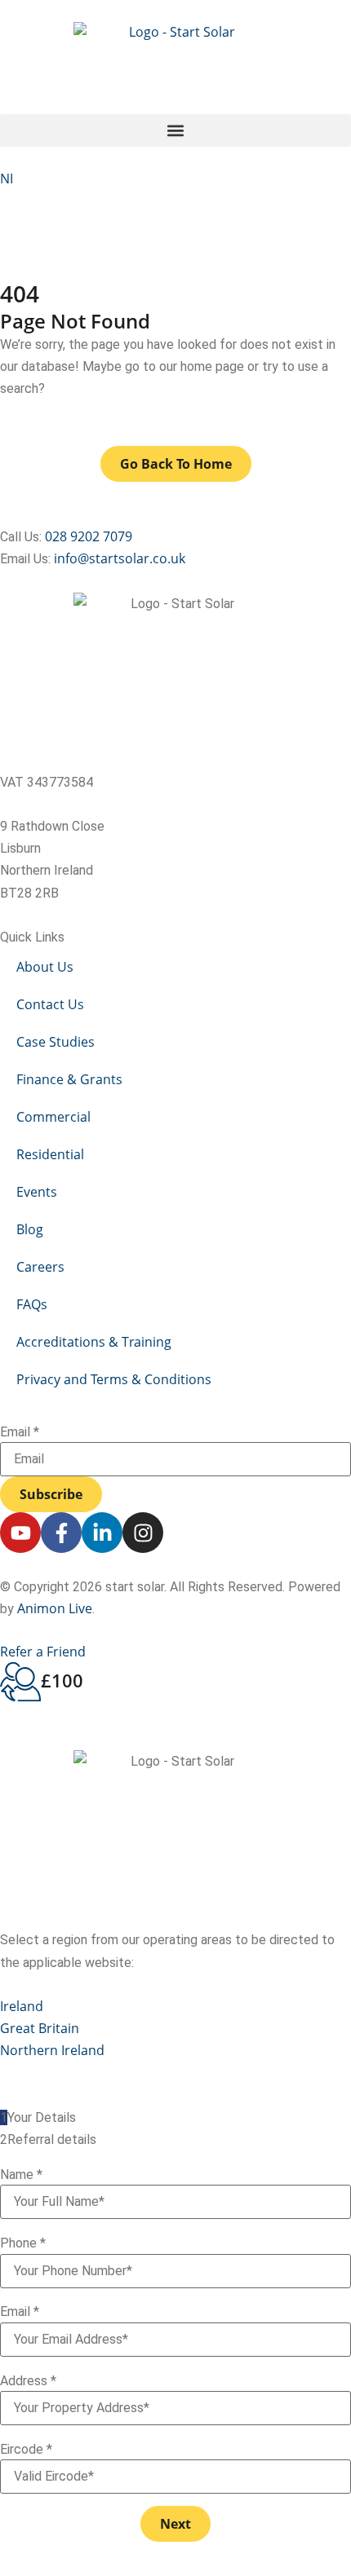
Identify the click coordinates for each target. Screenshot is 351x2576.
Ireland (22, 2006)
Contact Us (50, 1004)
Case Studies (56, 1042)
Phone (23, 2243)
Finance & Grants (69, 1079)
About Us (45, 967)
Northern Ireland (52, 2050)
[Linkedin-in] (102, 1533)
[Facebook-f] (61, 1533)
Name (21, 2175)
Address (28, 2381)
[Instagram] (143, 1533)
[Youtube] (20, 1533)
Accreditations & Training (94, 1342)
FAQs (32, 1304)
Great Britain (40, 2028)
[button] (175, 130)
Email (20, 1432)
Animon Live (55, 1608)
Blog (30, 1229)
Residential (50, 1154)
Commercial (53, 1117)
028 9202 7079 (89, 536)
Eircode (26, 2450)
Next (175, 2524)
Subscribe (51, 1494)
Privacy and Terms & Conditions (114, 1379)
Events (37, 1192)
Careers (40, 1267)
